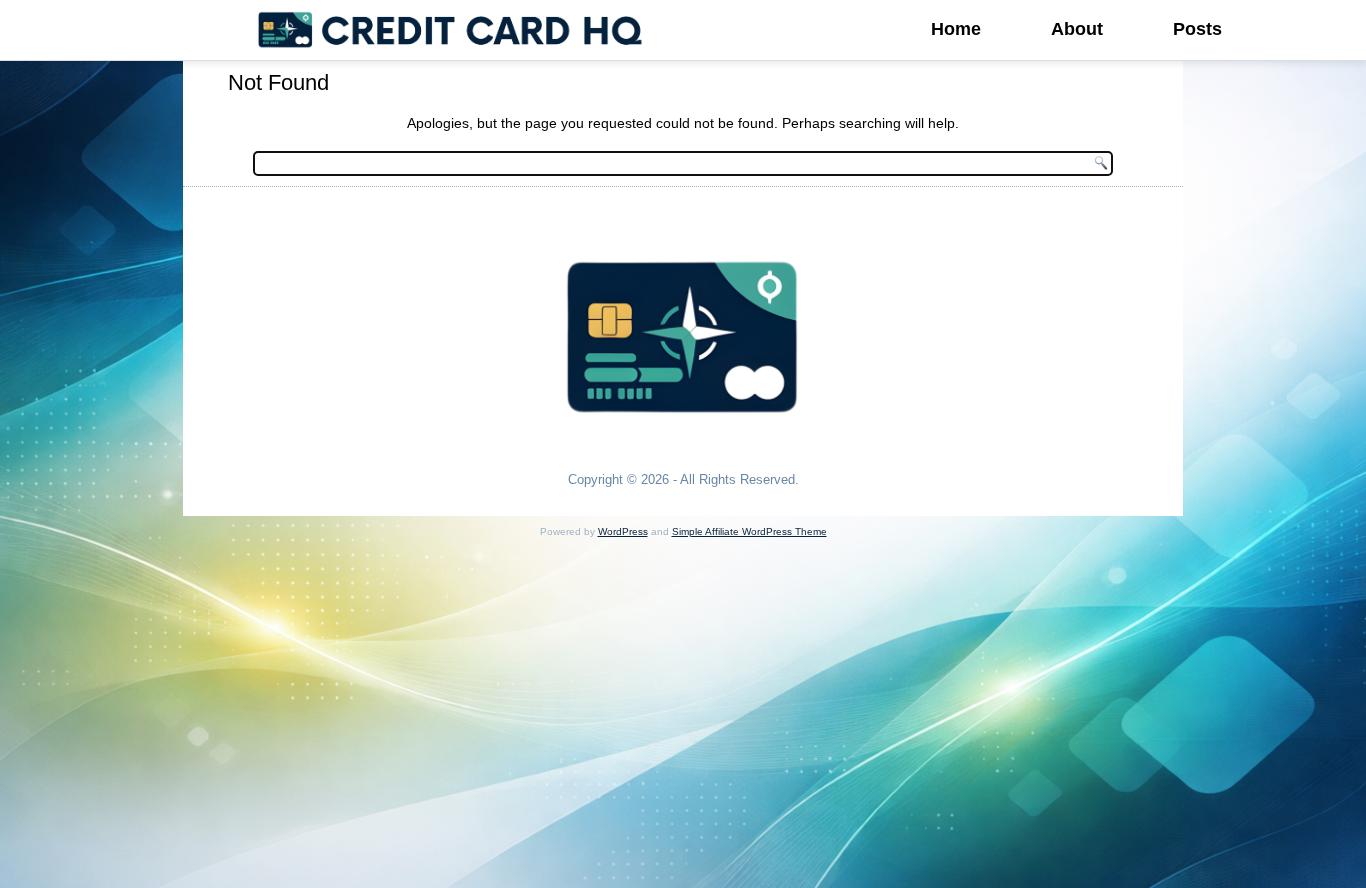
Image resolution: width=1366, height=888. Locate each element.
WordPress (623, 531)
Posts (1197, 29)
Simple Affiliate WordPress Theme (749, 531)
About (1077, 29)
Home (956, 29)
